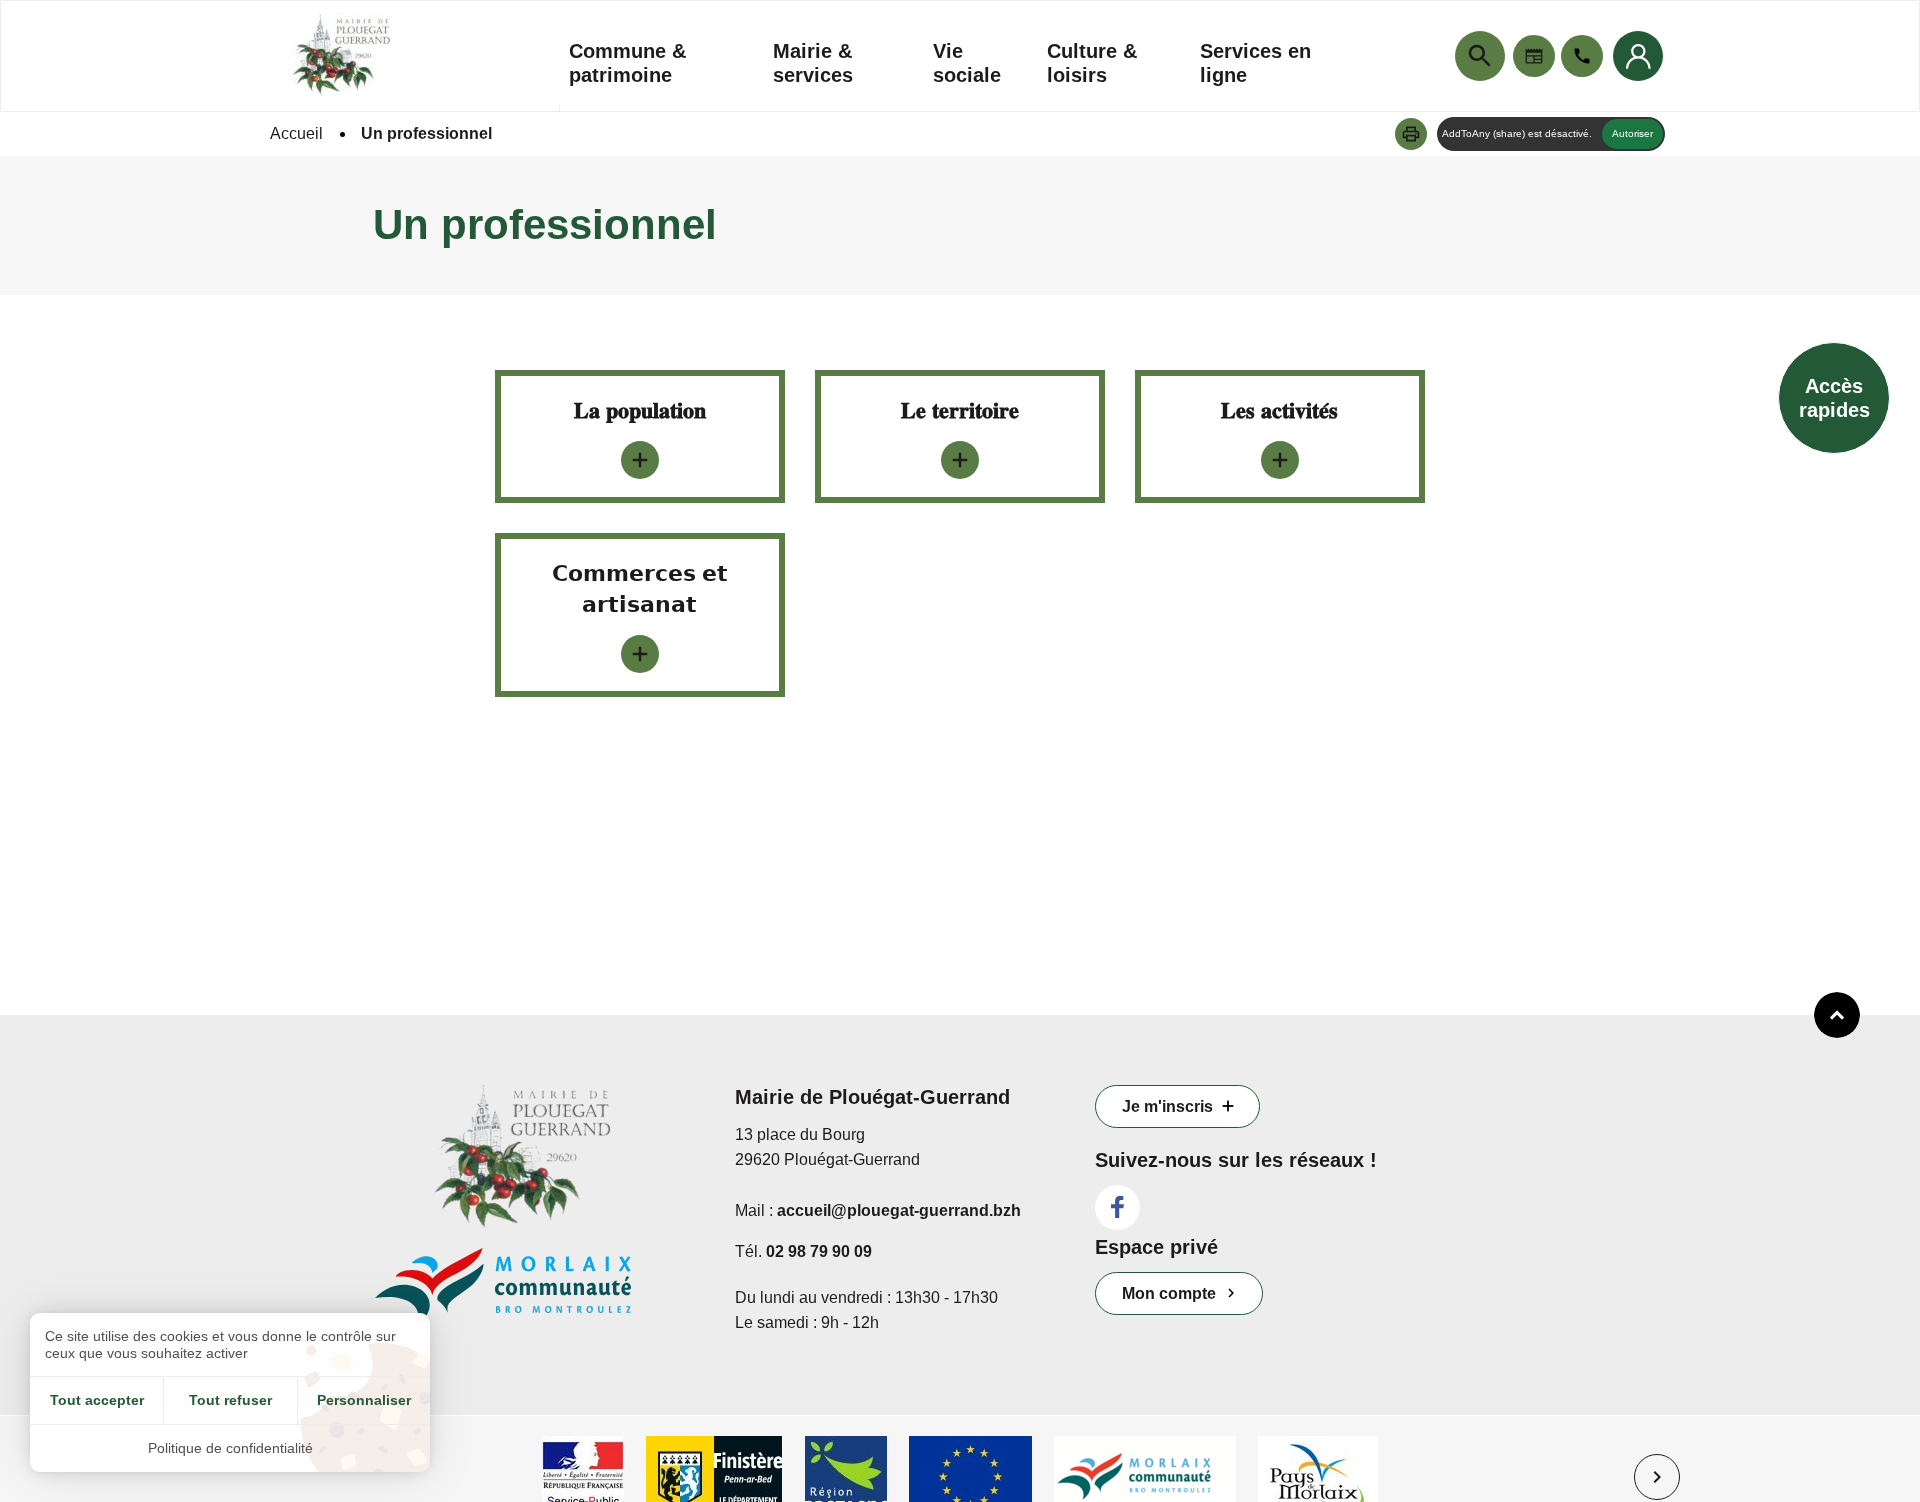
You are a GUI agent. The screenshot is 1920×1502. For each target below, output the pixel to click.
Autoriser (1632, 133)
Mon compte (1169, 1293)
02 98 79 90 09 (819, 1251)
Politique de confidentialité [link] (230, 1448)
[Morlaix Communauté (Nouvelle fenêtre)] (540, 1296)
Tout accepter (97, 1400)
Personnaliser (364, 1400)
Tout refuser (230, 1400)
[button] (1411, 134)
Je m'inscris (1167, 1106)
